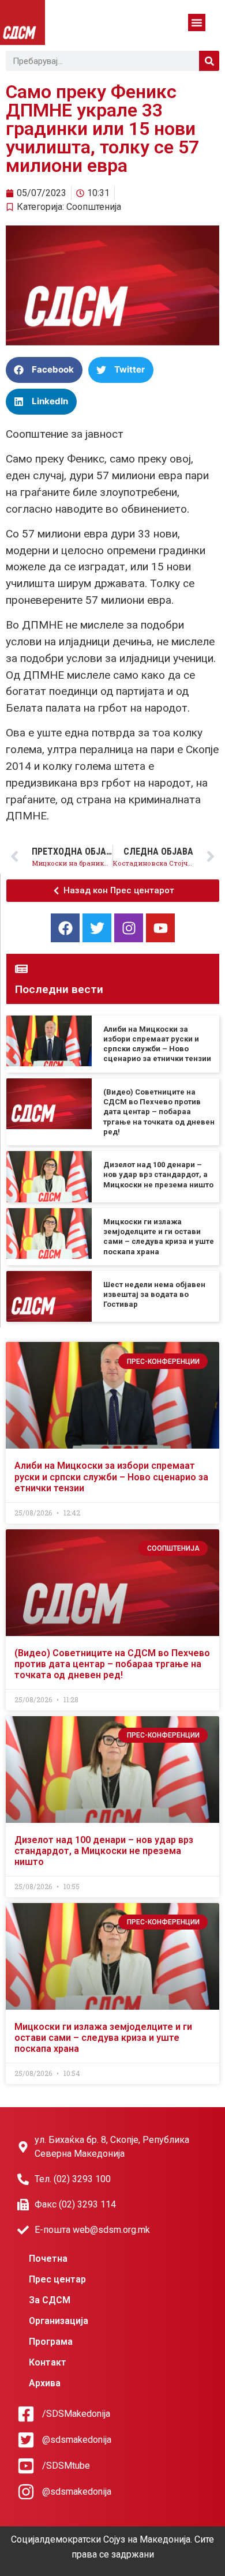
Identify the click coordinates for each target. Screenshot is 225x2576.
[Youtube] (160, 928)
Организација (59, 2321)
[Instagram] (129, 928)
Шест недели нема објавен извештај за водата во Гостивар (154, 1295)
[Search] (209, 61)
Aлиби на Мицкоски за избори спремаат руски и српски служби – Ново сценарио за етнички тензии (111, 1477)
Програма (51, 2342)
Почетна (48, 2259)
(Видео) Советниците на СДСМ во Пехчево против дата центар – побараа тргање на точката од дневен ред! (159, 1112)
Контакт (48, 2362)
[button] (197, 22)
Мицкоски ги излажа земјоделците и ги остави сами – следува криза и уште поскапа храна (103, 2038)
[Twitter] (97, 928)
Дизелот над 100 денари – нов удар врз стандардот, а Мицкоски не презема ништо (158, 1175)
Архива (45, 2383)
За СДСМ (50, 2300)
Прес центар (57, 2279)
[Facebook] (65, 928)
